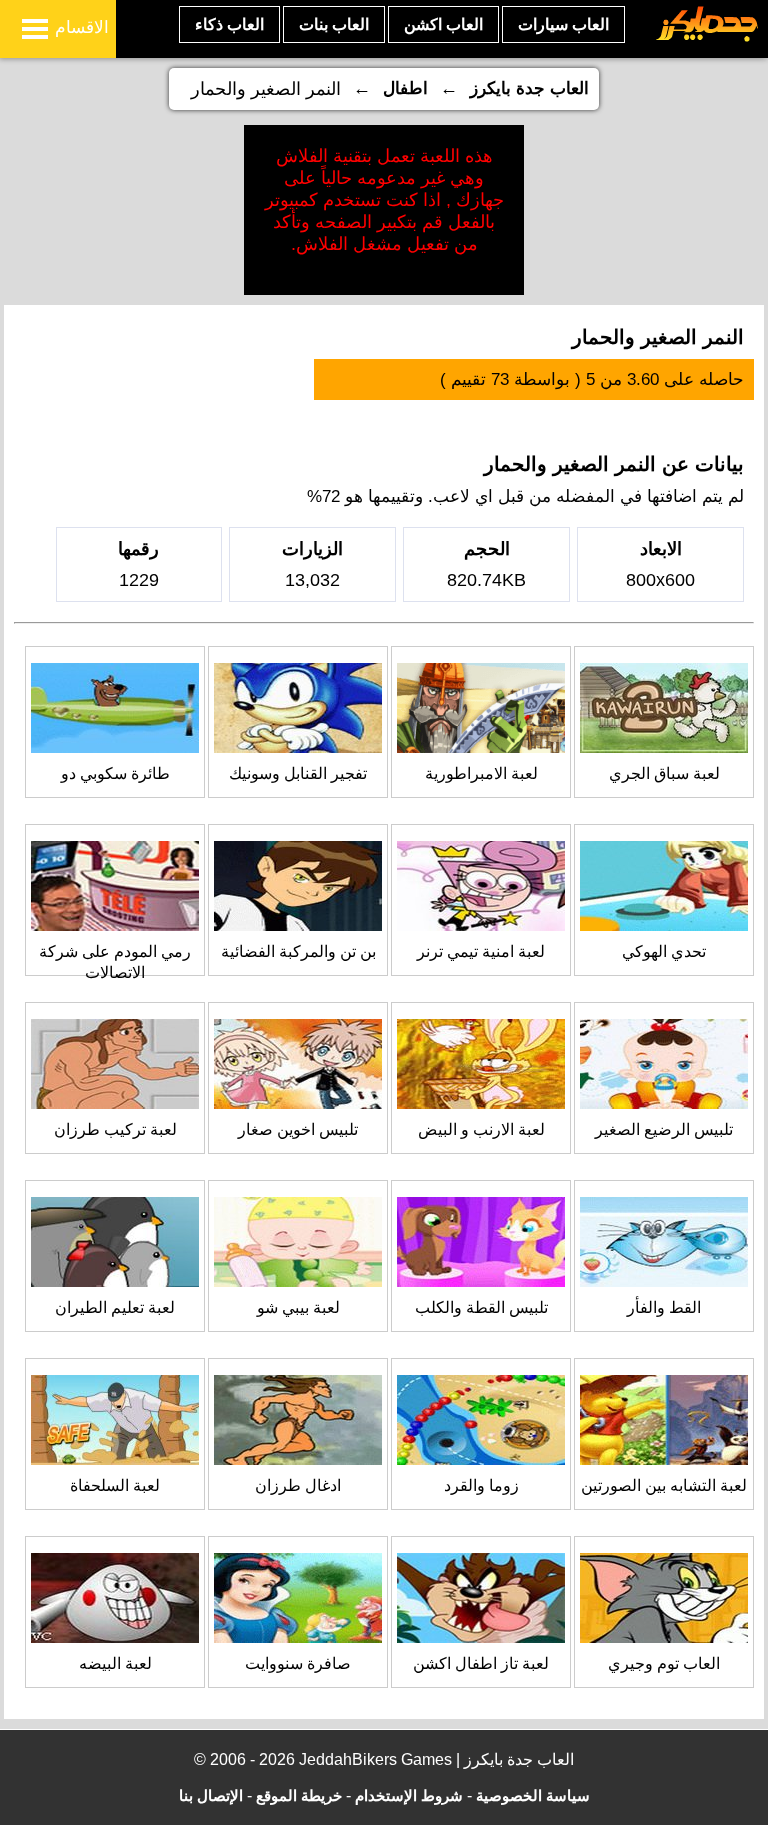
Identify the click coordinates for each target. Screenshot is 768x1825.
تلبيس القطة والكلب (481, 1307)
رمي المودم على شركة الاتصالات (115, 962)
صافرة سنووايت (298, 1663)
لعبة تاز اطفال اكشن (481, 1663)
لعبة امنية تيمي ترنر (481, 951)
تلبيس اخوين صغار (298, 1129)
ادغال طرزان (298, 1485)
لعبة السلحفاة (115, 1485)
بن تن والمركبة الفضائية (298, 951)
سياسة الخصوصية (533, 1795)
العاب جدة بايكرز (529, 88)
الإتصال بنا (211, 1795)
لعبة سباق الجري (664, 773)
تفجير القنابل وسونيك (298, 773)
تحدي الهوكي (664, 951)
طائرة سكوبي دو (115, 773)
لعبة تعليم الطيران (115, 1307)
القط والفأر (664, 1307)
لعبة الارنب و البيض (481, 1129)
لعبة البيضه (115, 1663)
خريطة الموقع (299, 1795)
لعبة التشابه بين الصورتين (664, 1485)
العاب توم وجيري (664, 1663)
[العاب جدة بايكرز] (707, 38)
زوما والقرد (481, 1485)
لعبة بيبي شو (298, 1307)
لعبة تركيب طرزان (115, 1129)
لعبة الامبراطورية (481, 773)
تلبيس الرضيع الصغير (664, 1129)
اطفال (405, 88)
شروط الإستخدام (409, 1795)
